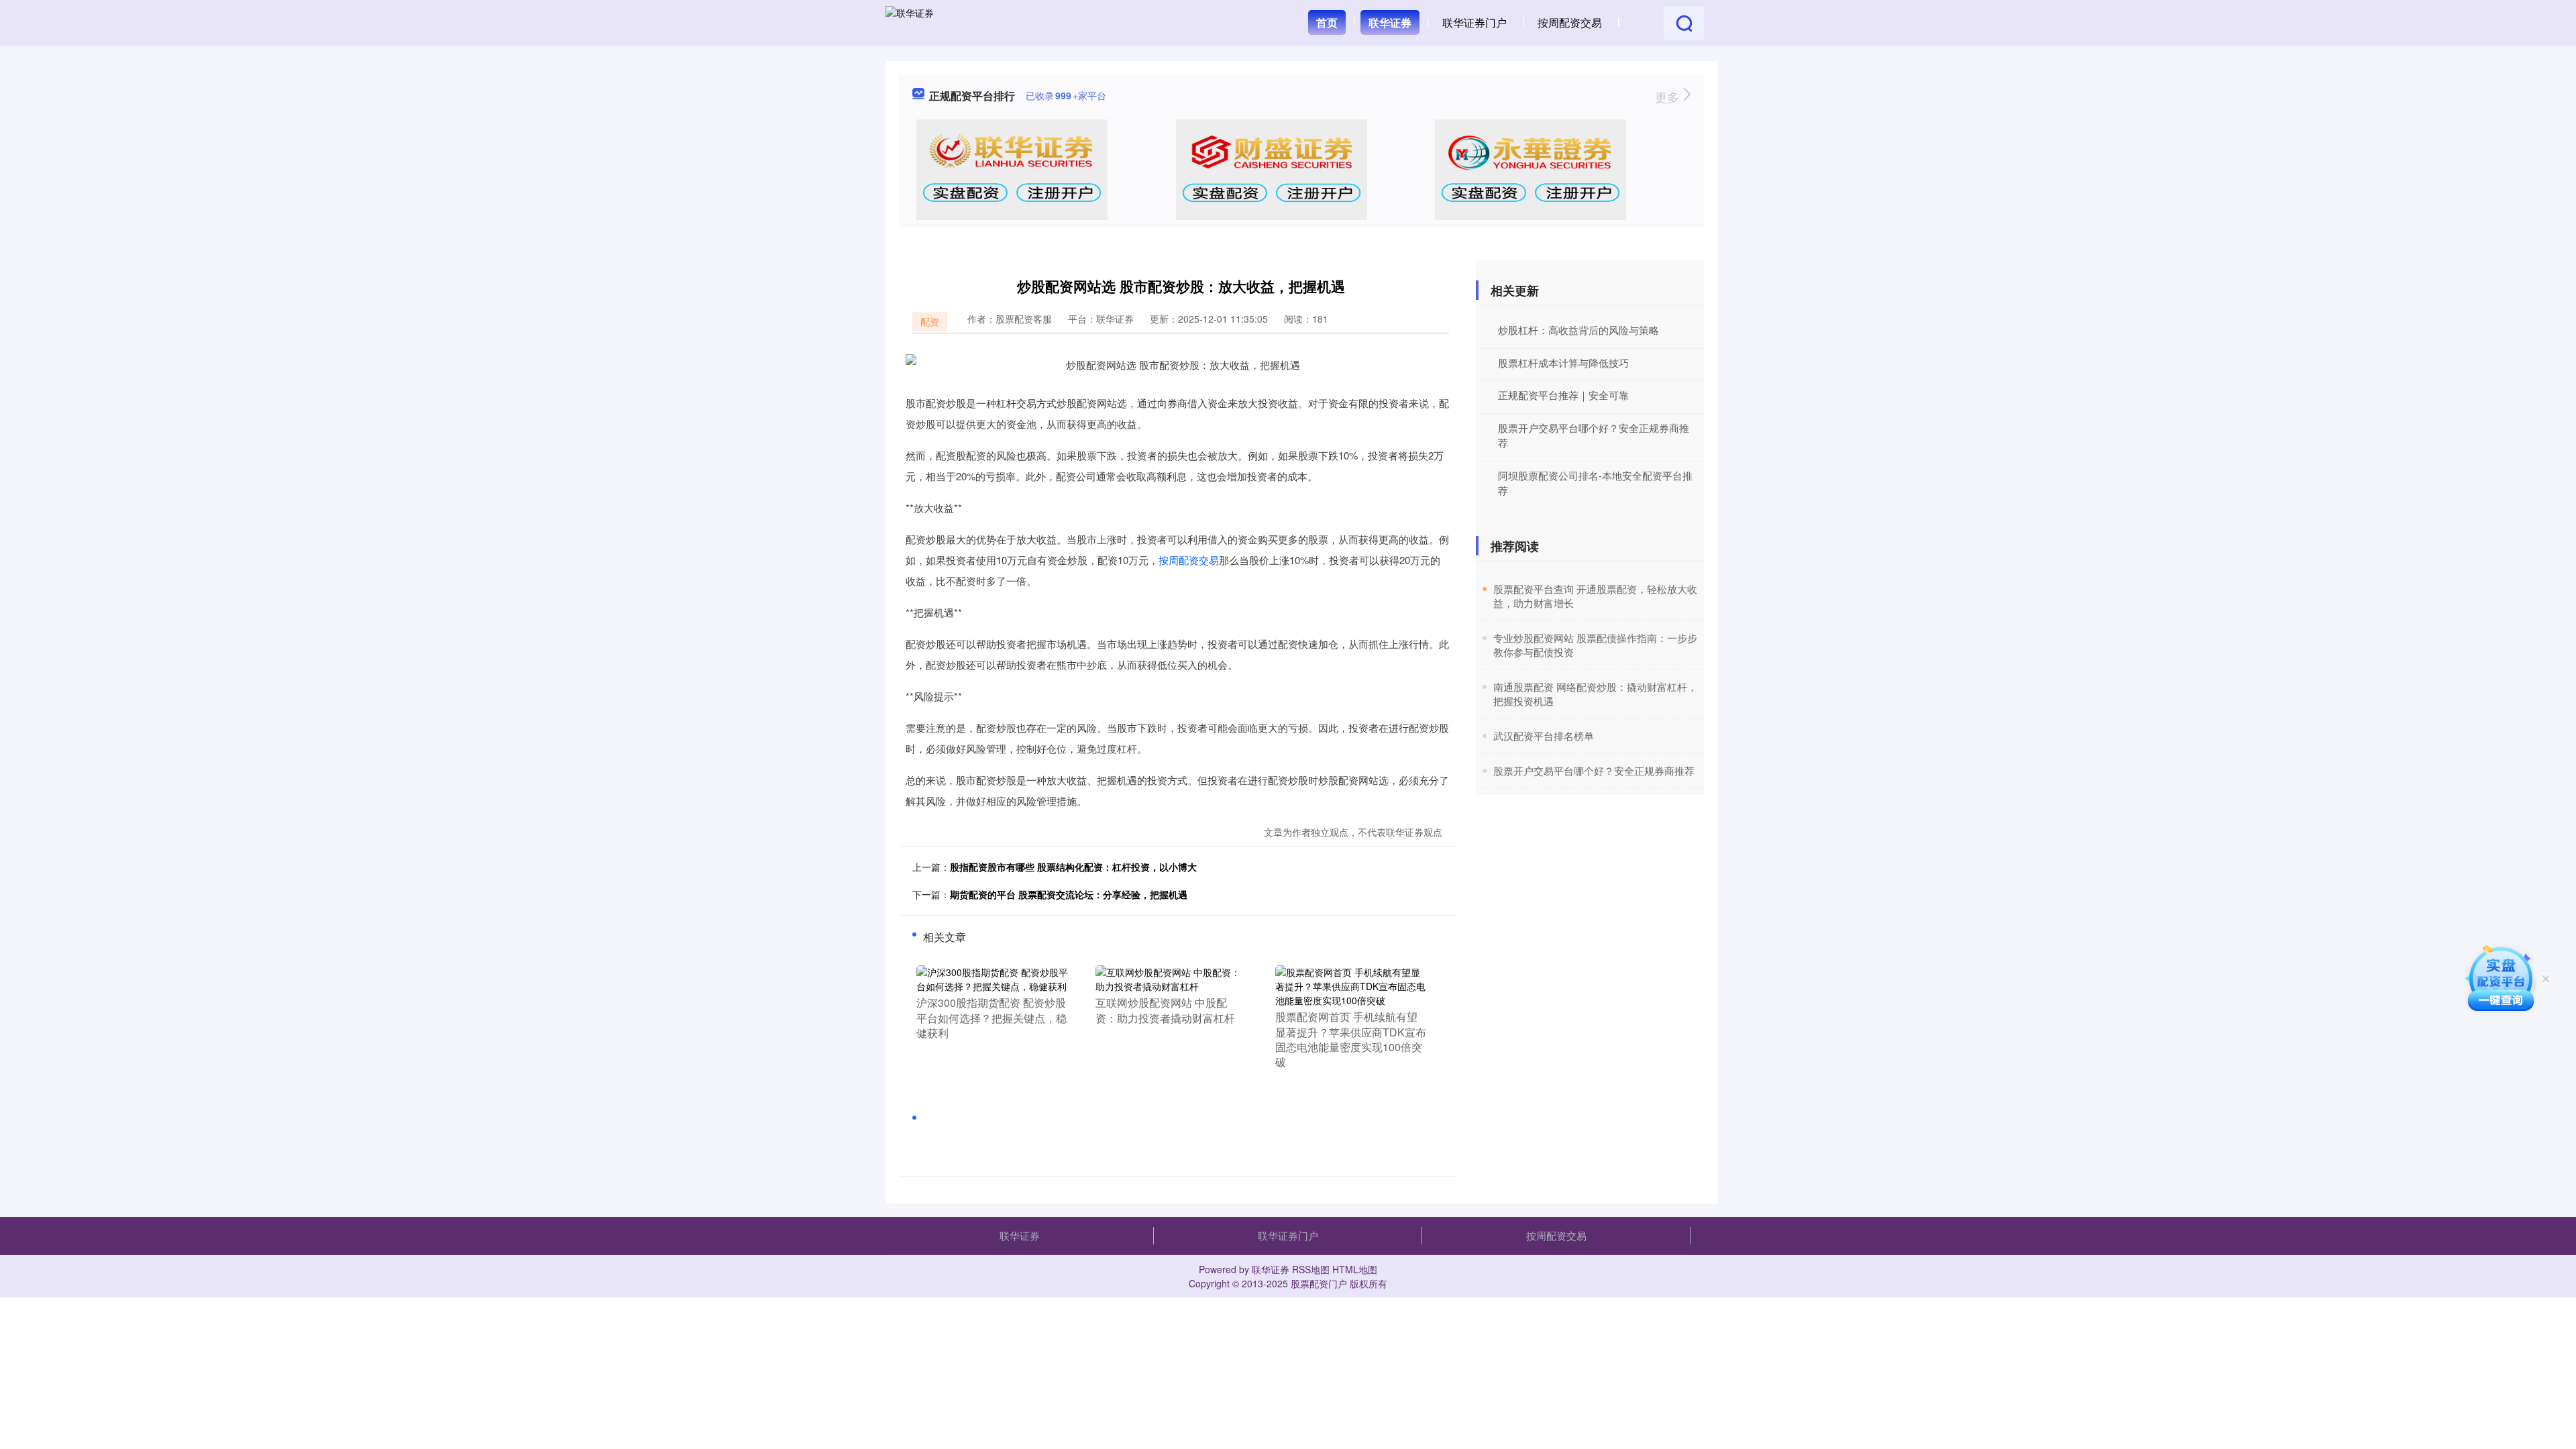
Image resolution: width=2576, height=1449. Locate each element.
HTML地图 (1355, 1269)
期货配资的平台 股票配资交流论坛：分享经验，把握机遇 (1069, 894)
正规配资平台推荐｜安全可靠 (1563, 395)
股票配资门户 (1319, 1283)
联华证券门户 (1474, 22)
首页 (1327, 22)
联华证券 (1390, 22)
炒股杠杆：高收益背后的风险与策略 (1578, 330)
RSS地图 (1311, 1269)
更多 (1669, 97)
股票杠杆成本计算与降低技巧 (1563, 363)
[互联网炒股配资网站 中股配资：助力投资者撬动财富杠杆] (1172, 978)
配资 (930, 321)
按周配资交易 (1570, 22)
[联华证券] (910, 21)
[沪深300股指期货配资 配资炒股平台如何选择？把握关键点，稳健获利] (992, 978)
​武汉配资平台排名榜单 (1544, 736)
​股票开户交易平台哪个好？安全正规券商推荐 (1594, 770)
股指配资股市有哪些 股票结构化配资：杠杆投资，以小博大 (1073, 867)
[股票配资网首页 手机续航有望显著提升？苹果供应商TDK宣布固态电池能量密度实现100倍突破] (1351, 985)
